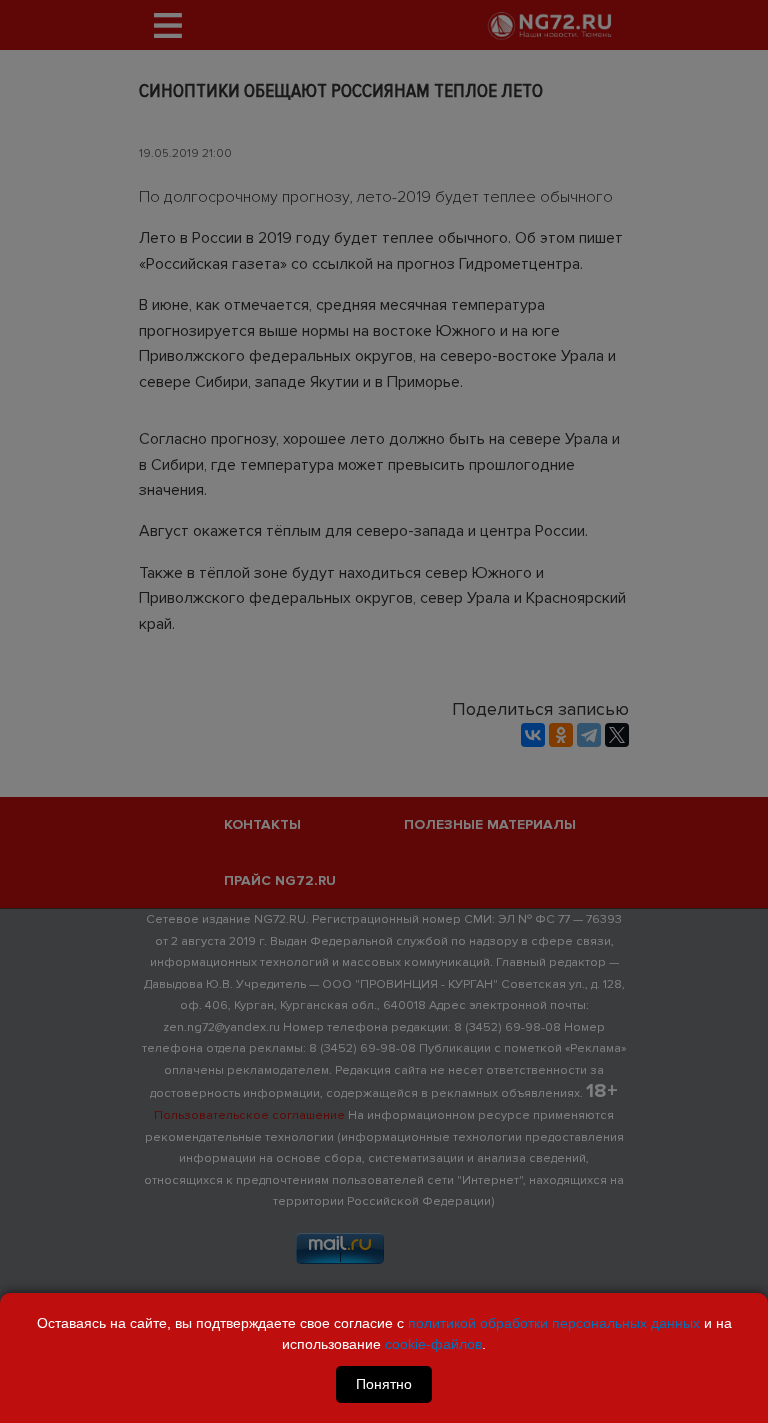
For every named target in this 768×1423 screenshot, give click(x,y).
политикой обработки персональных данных (554, 1323)
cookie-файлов (433, 1344)
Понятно (384, 1384)
